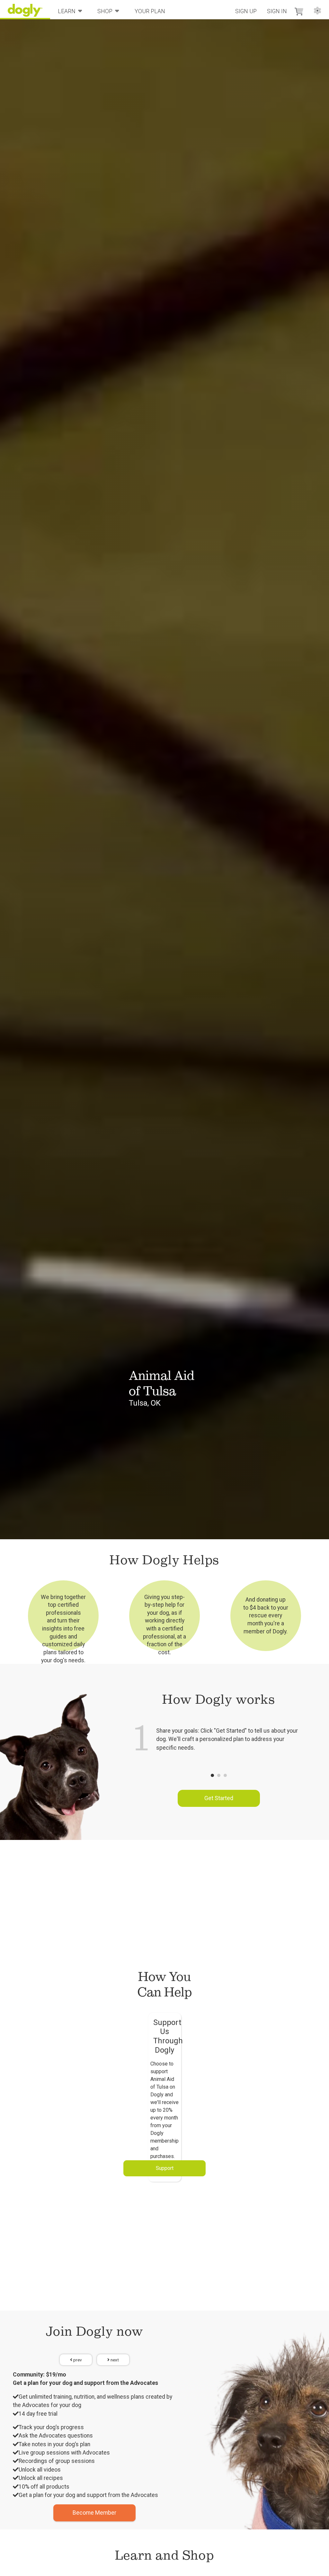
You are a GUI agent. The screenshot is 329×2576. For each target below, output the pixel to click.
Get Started (219, 1798)
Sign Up (246, 11)
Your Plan (150, 11)
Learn (67, 11)
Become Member (94, 2513)
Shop (105, 11)
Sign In (277, 11)
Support (165, 2168)
